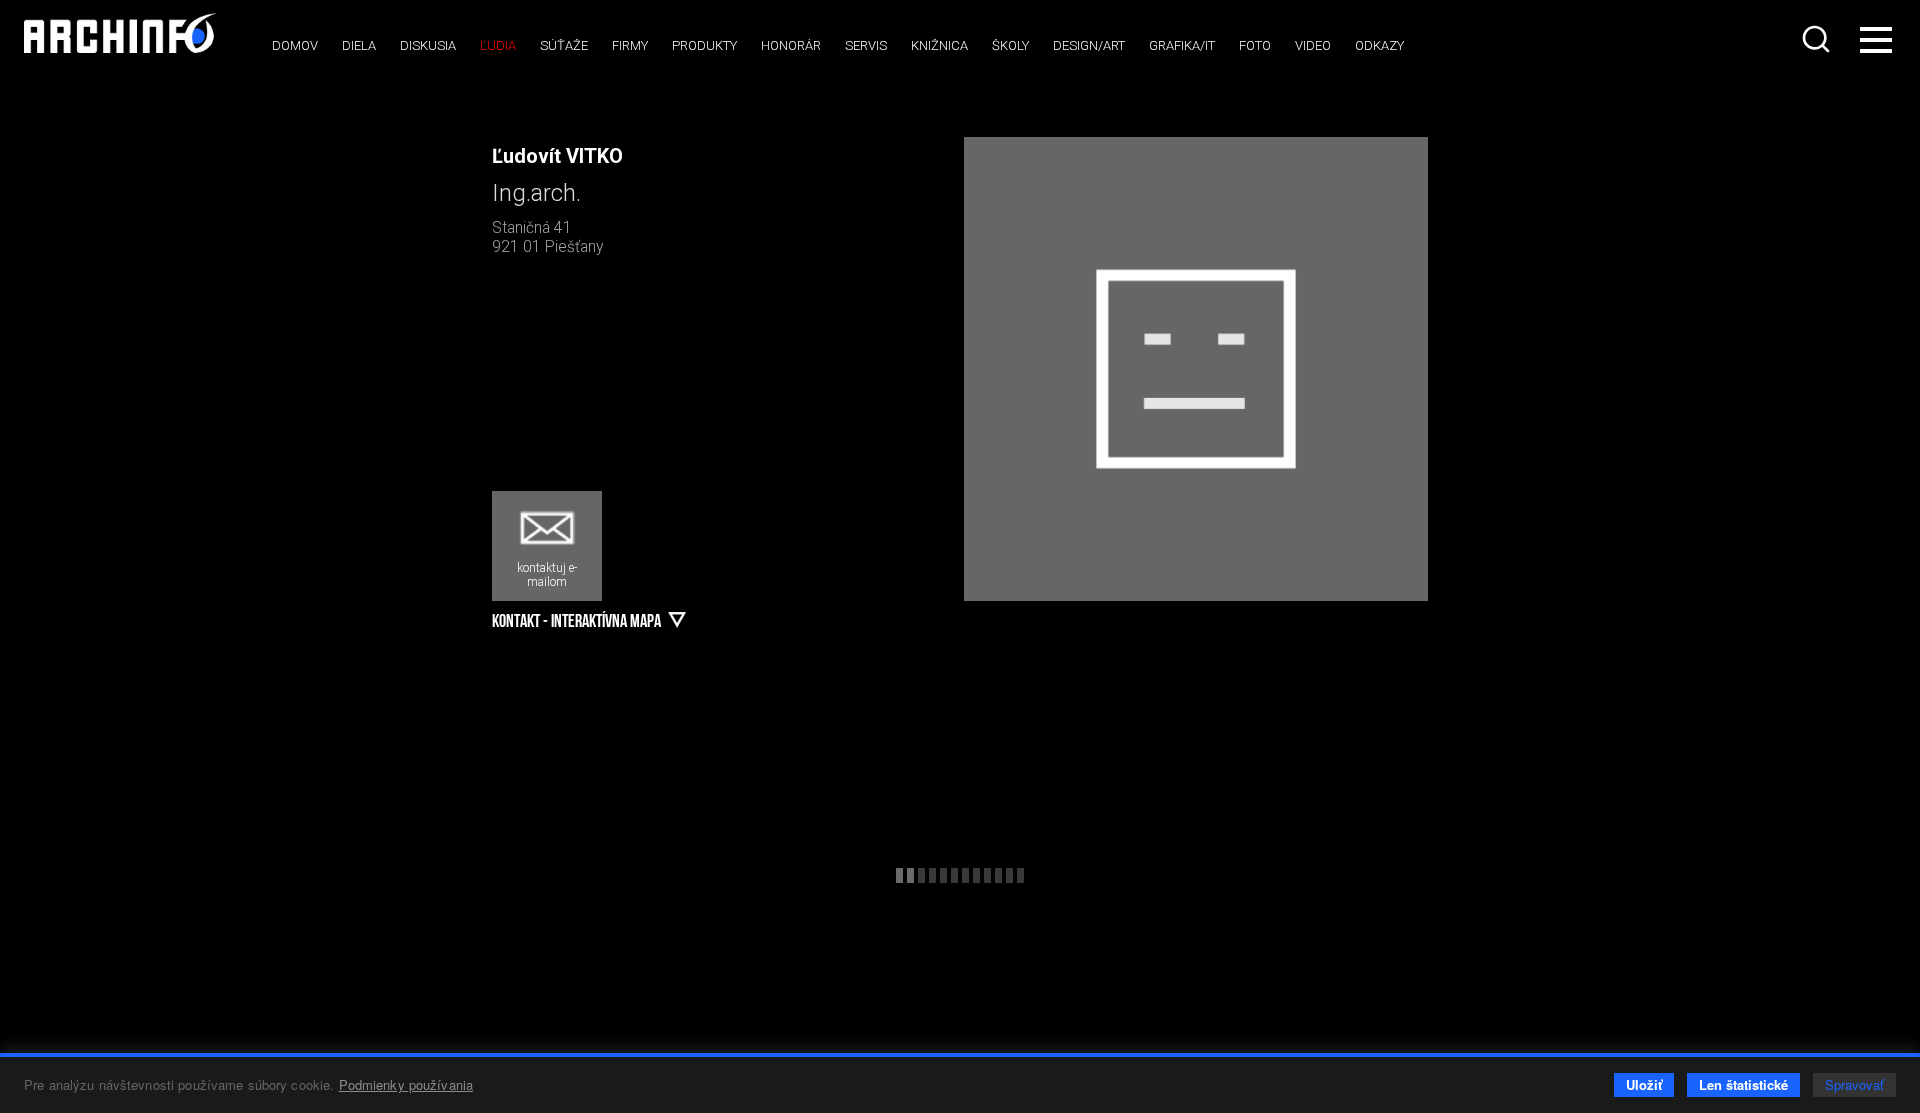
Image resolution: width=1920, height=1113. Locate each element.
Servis (866, 45)
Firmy (630, 45)
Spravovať (1854, 1084)
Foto (1255, 45)
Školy (1010, 45)
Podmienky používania (406, 1084)
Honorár (791, 45)
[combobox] (1818, 39)
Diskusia (428, 45)
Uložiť (1644, 1084)
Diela (359, 45)
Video (1313, 45)
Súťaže (564, 45)
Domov (295, 45)
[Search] (1818, 39)
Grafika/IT (1182, 45)
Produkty (704, 45)
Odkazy (1379, 45)
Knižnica (939, 45)
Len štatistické (1743, 1084)
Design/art (1089, 45)
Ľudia (498, 45)
